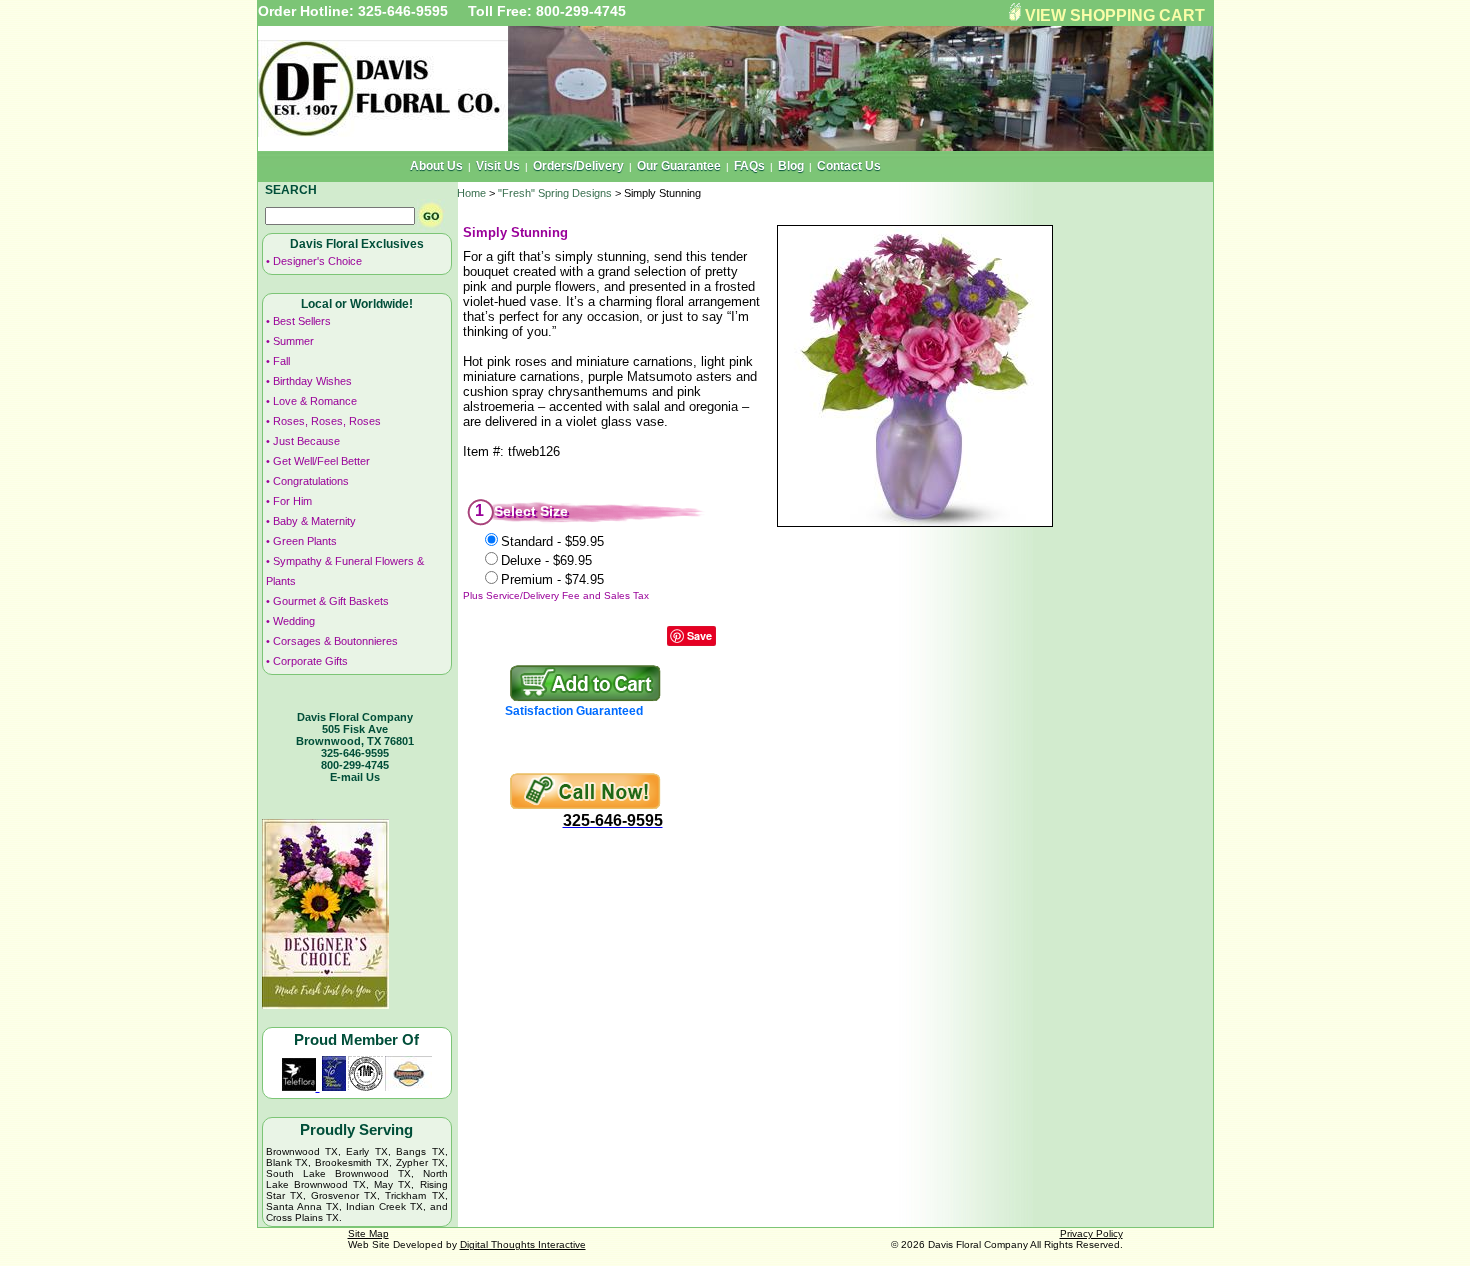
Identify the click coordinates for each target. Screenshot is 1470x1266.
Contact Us (849, 166)
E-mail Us (355, 777)
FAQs (749, 166)
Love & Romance (315, 401)
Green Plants (305, 541)
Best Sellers (302, 321)
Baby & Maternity (314, 521)
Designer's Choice (317, 261)
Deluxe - (546, 560)
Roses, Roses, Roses (327, 421)
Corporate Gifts (310, 661)
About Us (436, 166)
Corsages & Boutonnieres (335, 641)
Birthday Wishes (312, 381)
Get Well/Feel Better (321, 461)
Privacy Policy (1091, 1233)
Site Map (368, 1233)
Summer (293, 341)
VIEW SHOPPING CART (1115, 15)
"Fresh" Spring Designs (555, 193)
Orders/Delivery (578, 166)
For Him (292, 501)
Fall (281, 361)
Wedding (294, 621)
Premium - (552, 579)
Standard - (552, 541)
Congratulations (311, 481)
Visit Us (498, 166)
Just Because (306, 441)
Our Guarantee (679, 166)
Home (471, 193)
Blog (791, 166)
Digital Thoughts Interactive (523, 1244)
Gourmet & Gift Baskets (331, 601)
